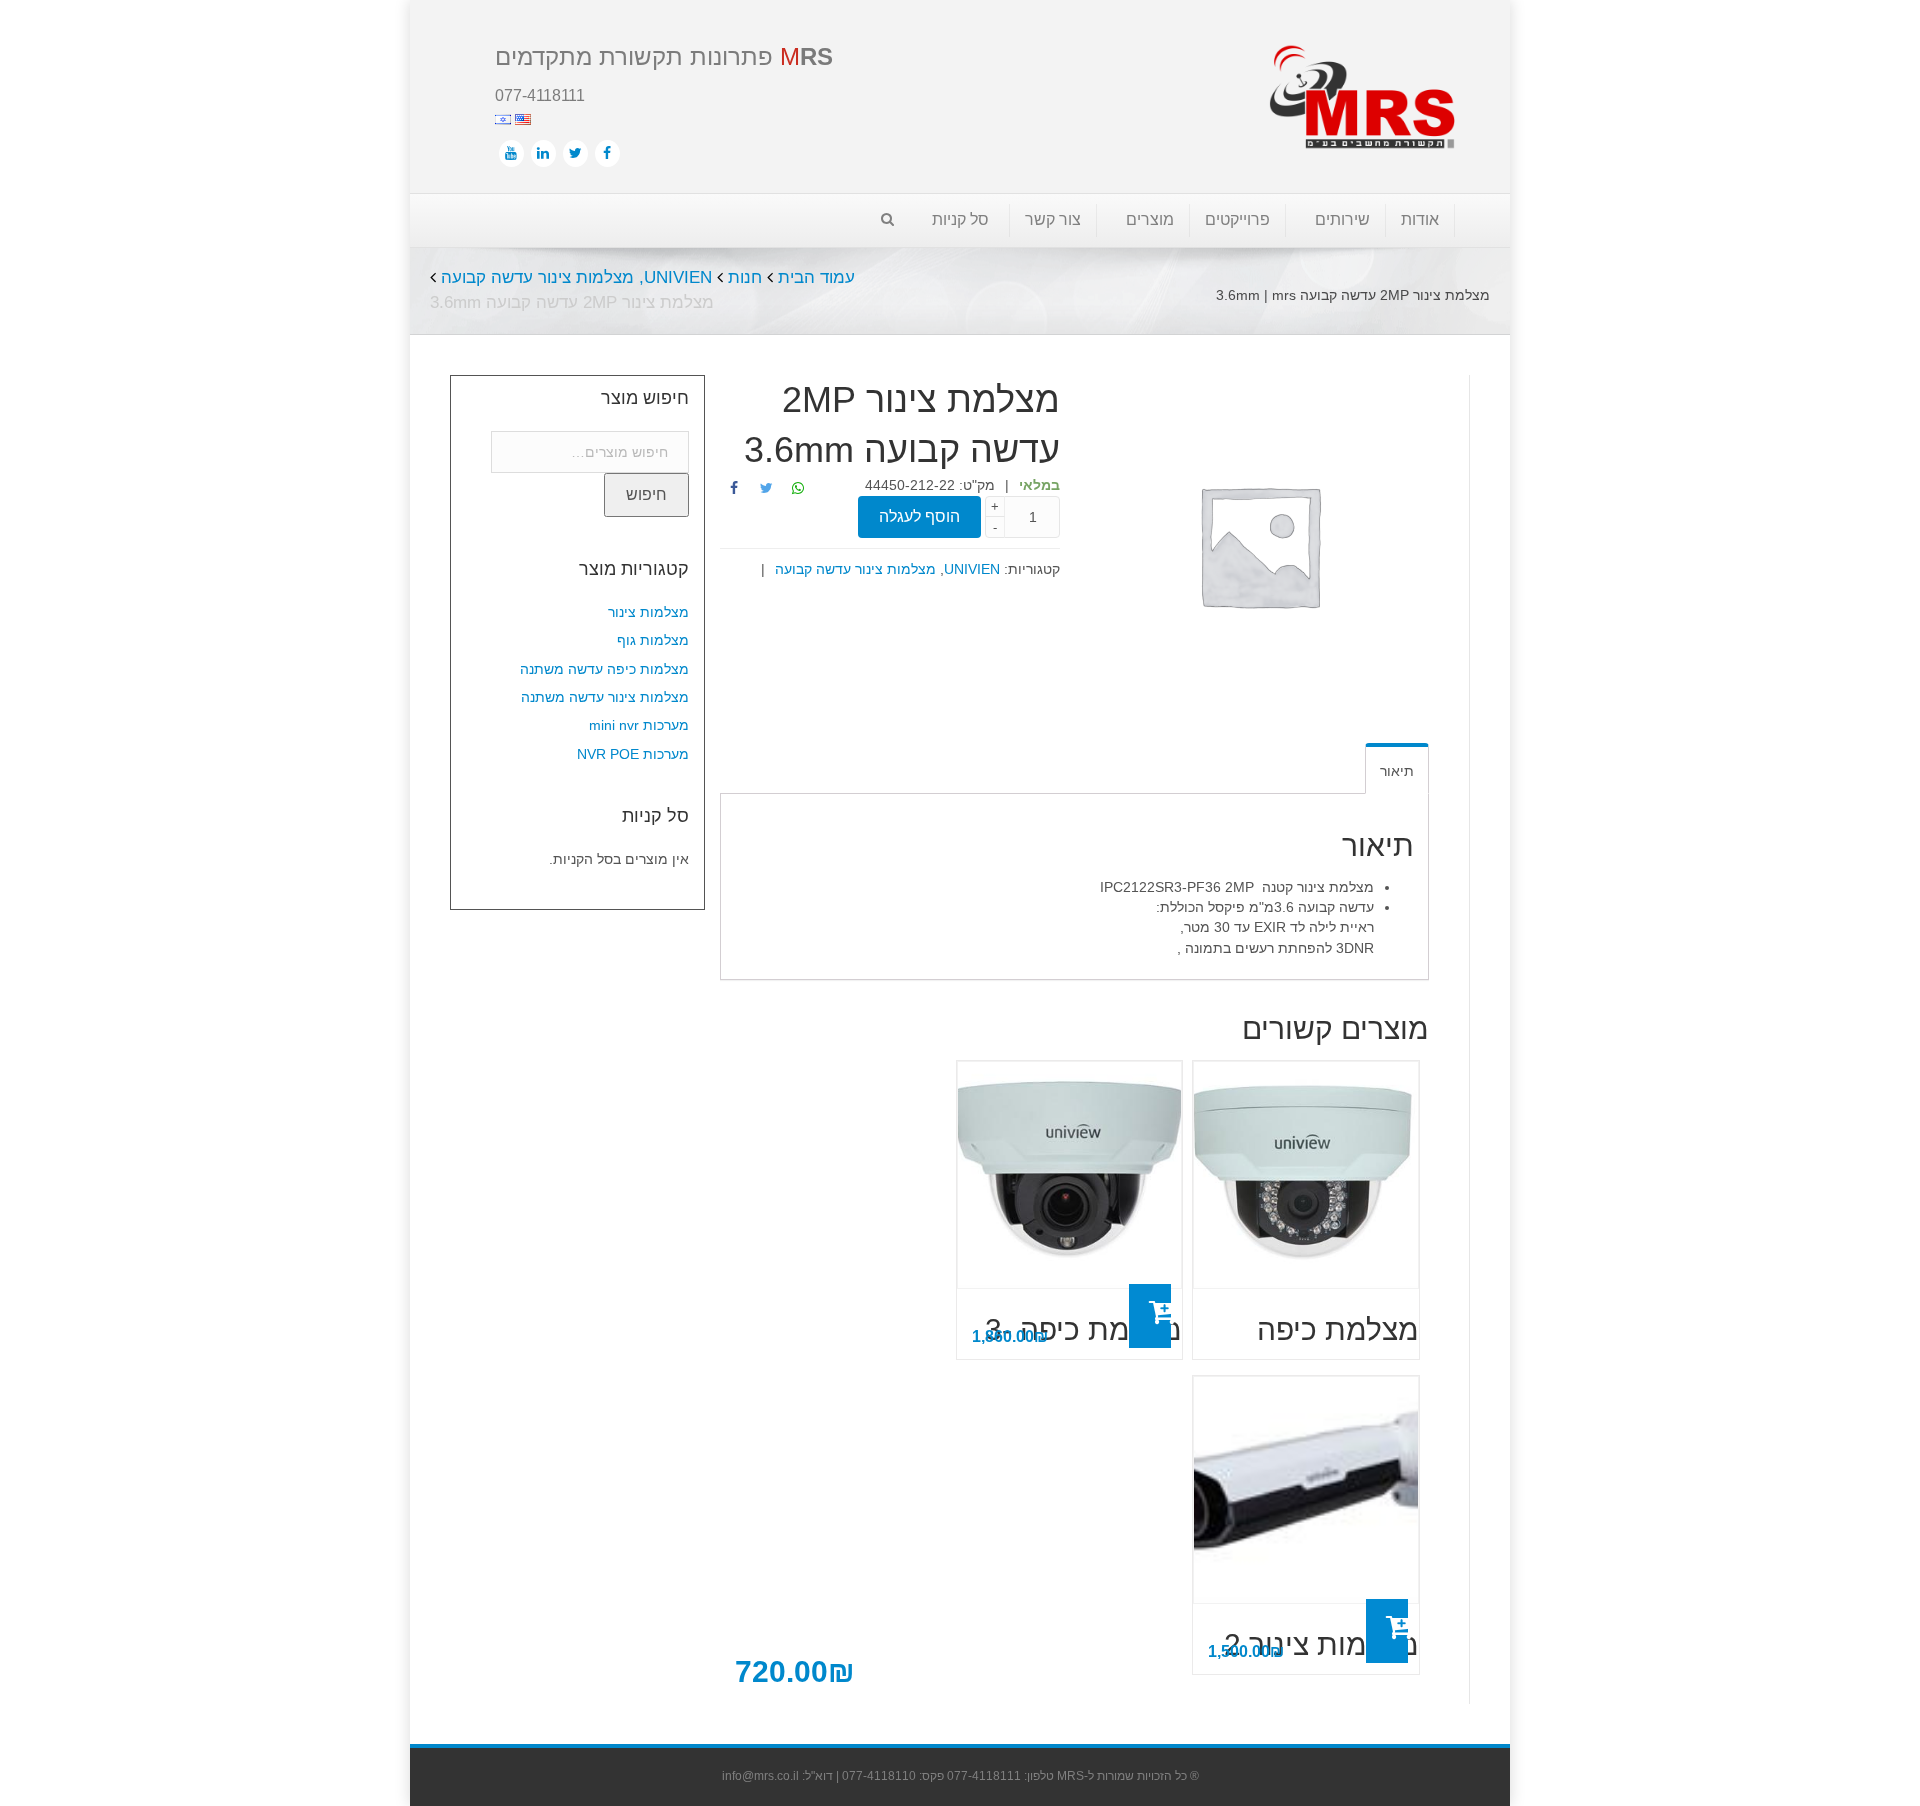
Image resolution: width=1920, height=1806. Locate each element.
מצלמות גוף (653, 640)
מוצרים (1150, 219)
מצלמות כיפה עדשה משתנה (604, 669)
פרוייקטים (1237, 219)
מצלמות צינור (648, 612)
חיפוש (646, 494)
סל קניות (960, 219)
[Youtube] (511, 153)
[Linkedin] (543, 153)
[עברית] (503, 118)
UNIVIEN (678, 277)
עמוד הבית (816, 277)
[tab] (1397, 768)
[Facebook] (607, 153)
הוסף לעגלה (1150, 1316)
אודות (1420, 219)
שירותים (1342, 219)
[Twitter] (575, 153)
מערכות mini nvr (639, 725)
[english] (521, 118)
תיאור (1397, 771)
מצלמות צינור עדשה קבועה (537, 277)
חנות (745, 277)
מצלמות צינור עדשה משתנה (605, 697)
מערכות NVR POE (633, 754)
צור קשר (1053, 219)
